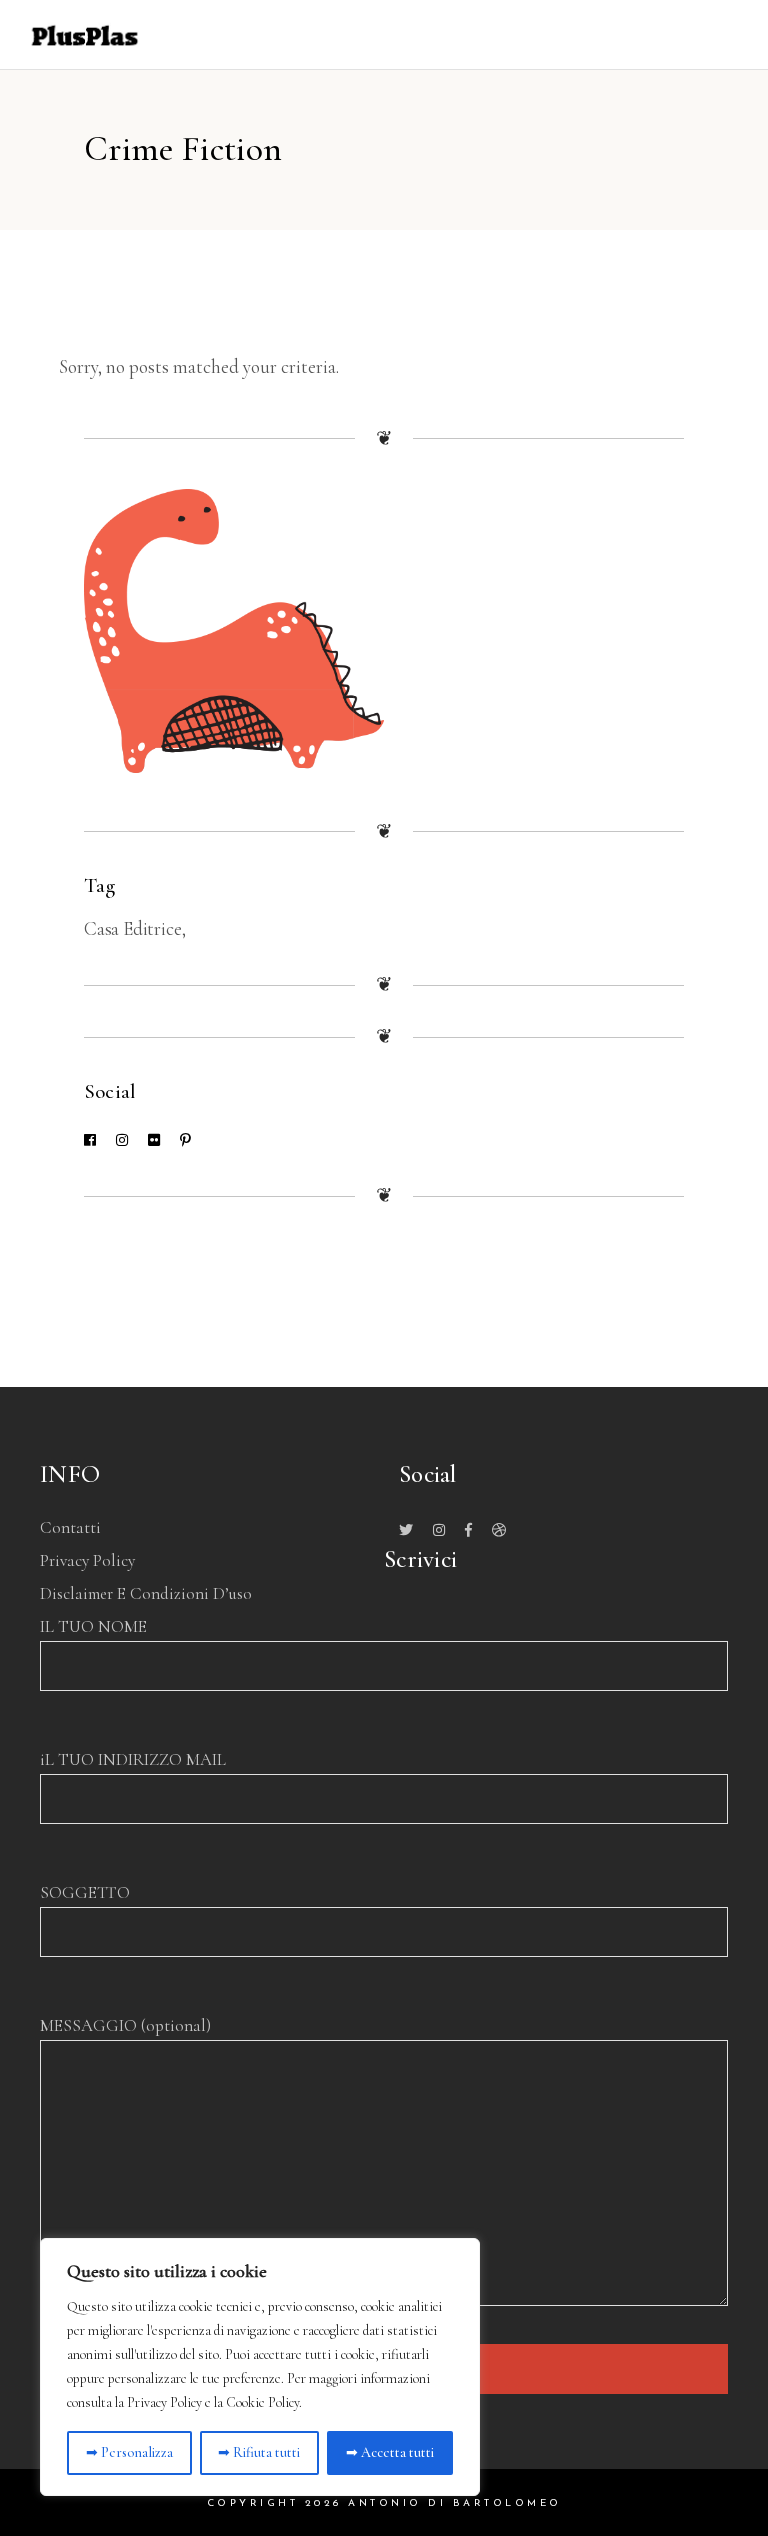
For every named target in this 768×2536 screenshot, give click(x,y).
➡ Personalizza (129, 2452)
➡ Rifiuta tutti (259, 2452)
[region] (260, 2367)
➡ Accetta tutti (390, 2452)
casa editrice (133, 928)
